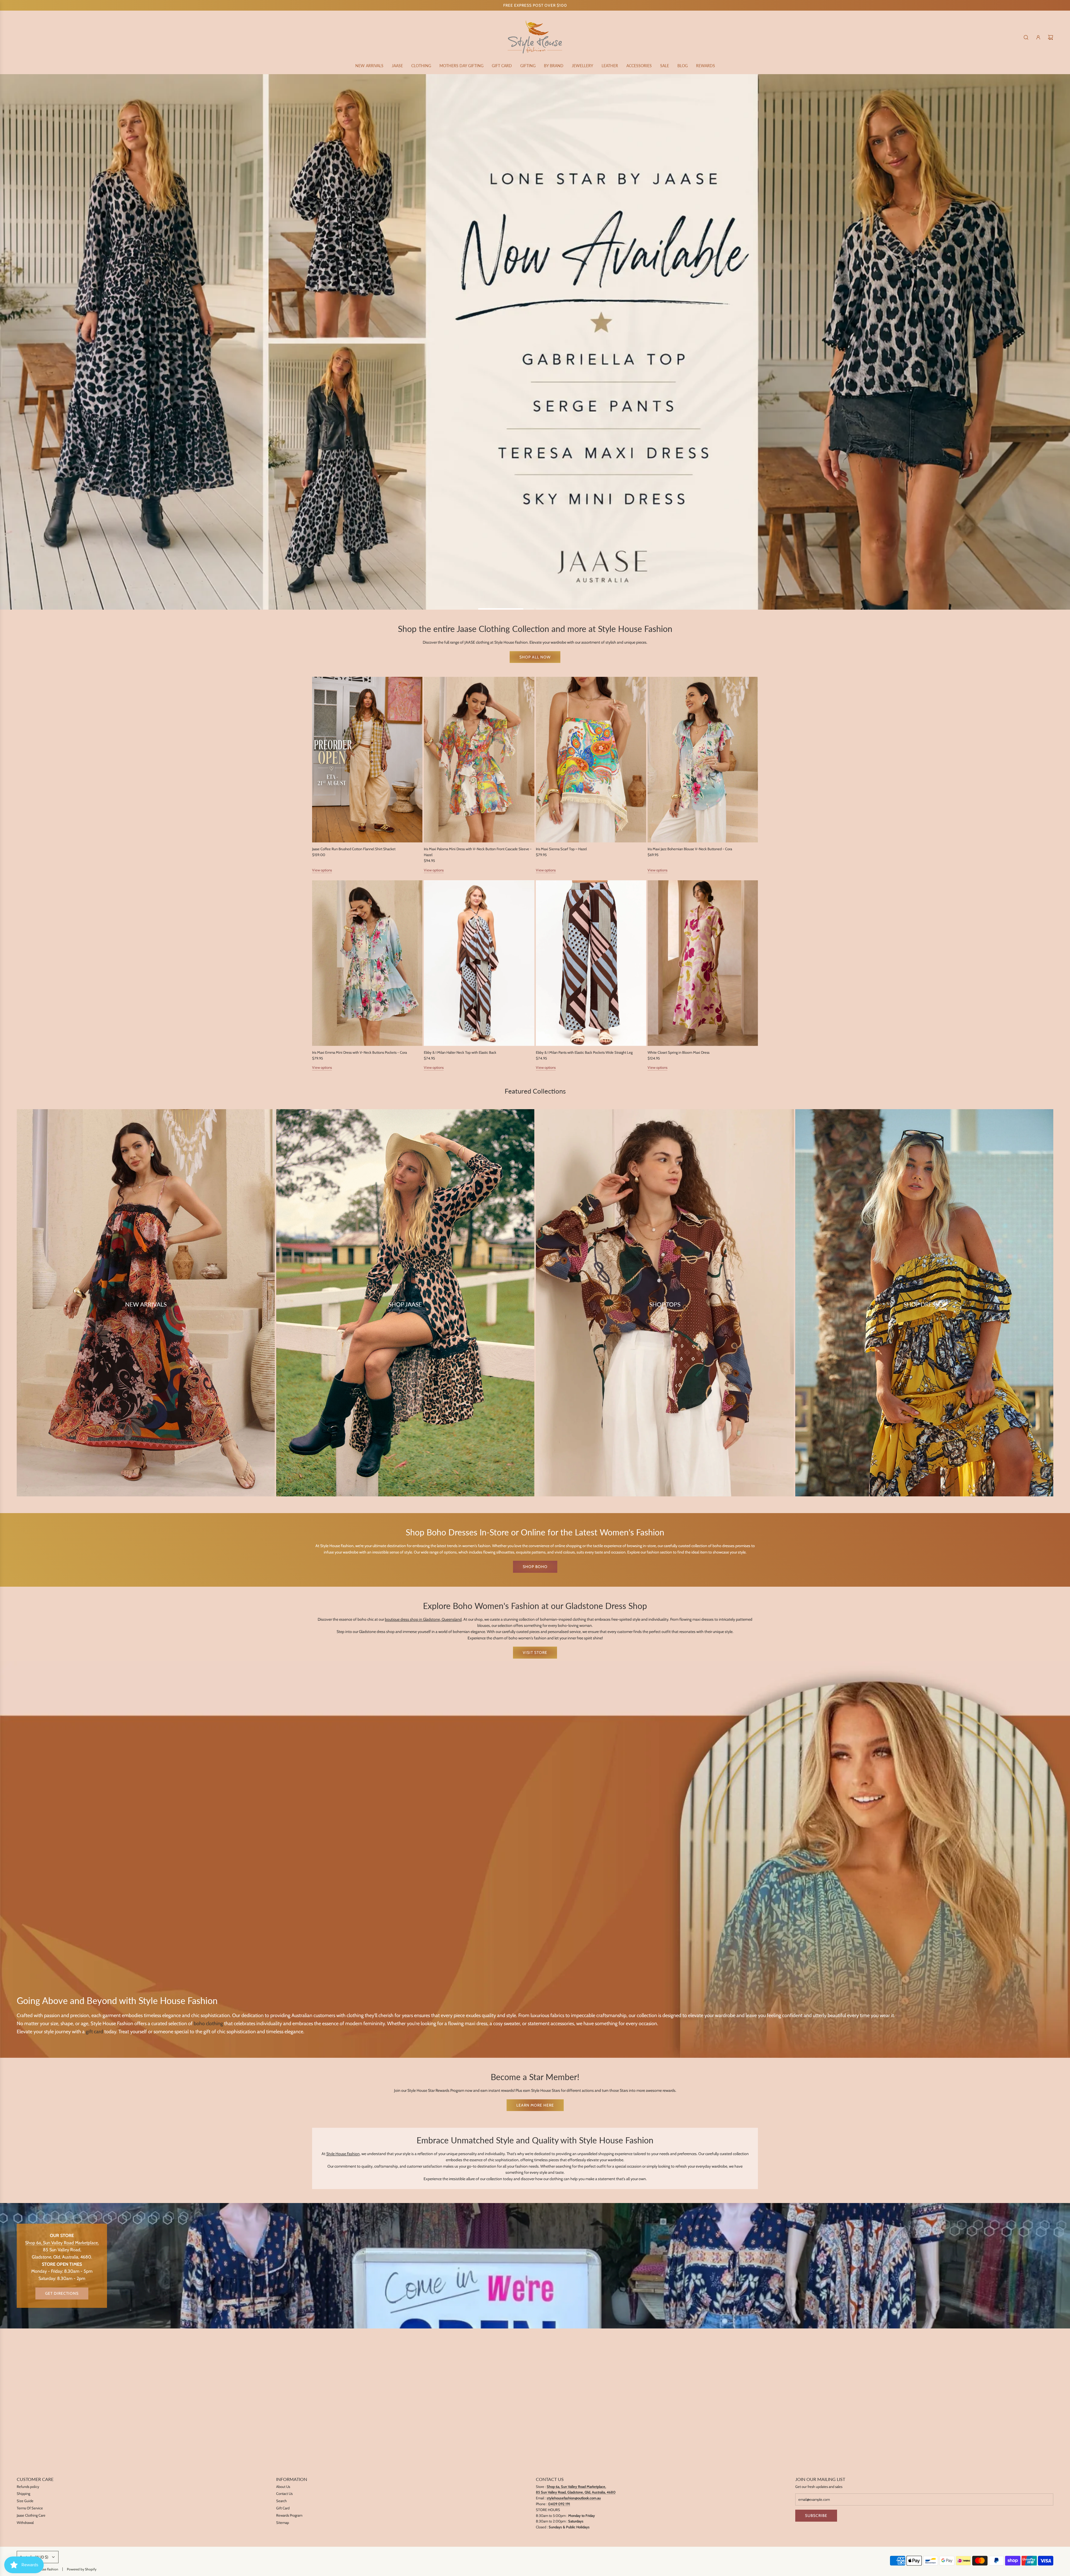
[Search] (1026, 37)
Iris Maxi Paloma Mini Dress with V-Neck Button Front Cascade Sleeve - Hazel (478, 851)
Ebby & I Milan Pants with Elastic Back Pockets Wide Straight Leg (584, 1052)
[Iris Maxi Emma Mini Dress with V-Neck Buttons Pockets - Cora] (367, 963)
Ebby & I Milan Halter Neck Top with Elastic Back (460, 1052)
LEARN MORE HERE (535, 2105)
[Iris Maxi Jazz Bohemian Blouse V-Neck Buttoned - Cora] (703, 759)
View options (322, 870)
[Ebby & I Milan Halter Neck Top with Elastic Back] (479, 963)
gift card (94, 2031)
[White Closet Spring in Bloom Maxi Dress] (703, 963)
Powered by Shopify (82, 2569)
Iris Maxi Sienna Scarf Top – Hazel (561, 849)
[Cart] (1050, 37)
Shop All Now (535, 657)
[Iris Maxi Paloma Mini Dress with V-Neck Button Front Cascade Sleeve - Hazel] (479, 759)
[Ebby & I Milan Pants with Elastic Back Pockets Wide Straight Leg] (591, 963)
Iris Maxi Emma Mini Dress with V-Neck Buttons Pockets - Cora (359, 1052)
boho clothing (208, 2023)
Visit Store (535, 1652)
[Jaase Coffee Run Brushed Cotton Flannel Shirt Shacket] (367, 759)
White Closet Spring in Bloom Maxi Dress (679, 1052)
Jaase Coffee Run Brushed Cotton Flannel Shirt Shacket (354, 849)
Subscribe (816, 2516)
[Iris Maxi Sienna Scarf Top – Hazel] (591, 759)
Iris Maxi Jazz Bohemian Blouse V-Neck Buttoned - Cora (690, 849)
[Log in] (1038, 37)
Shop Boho (535, 1566)
